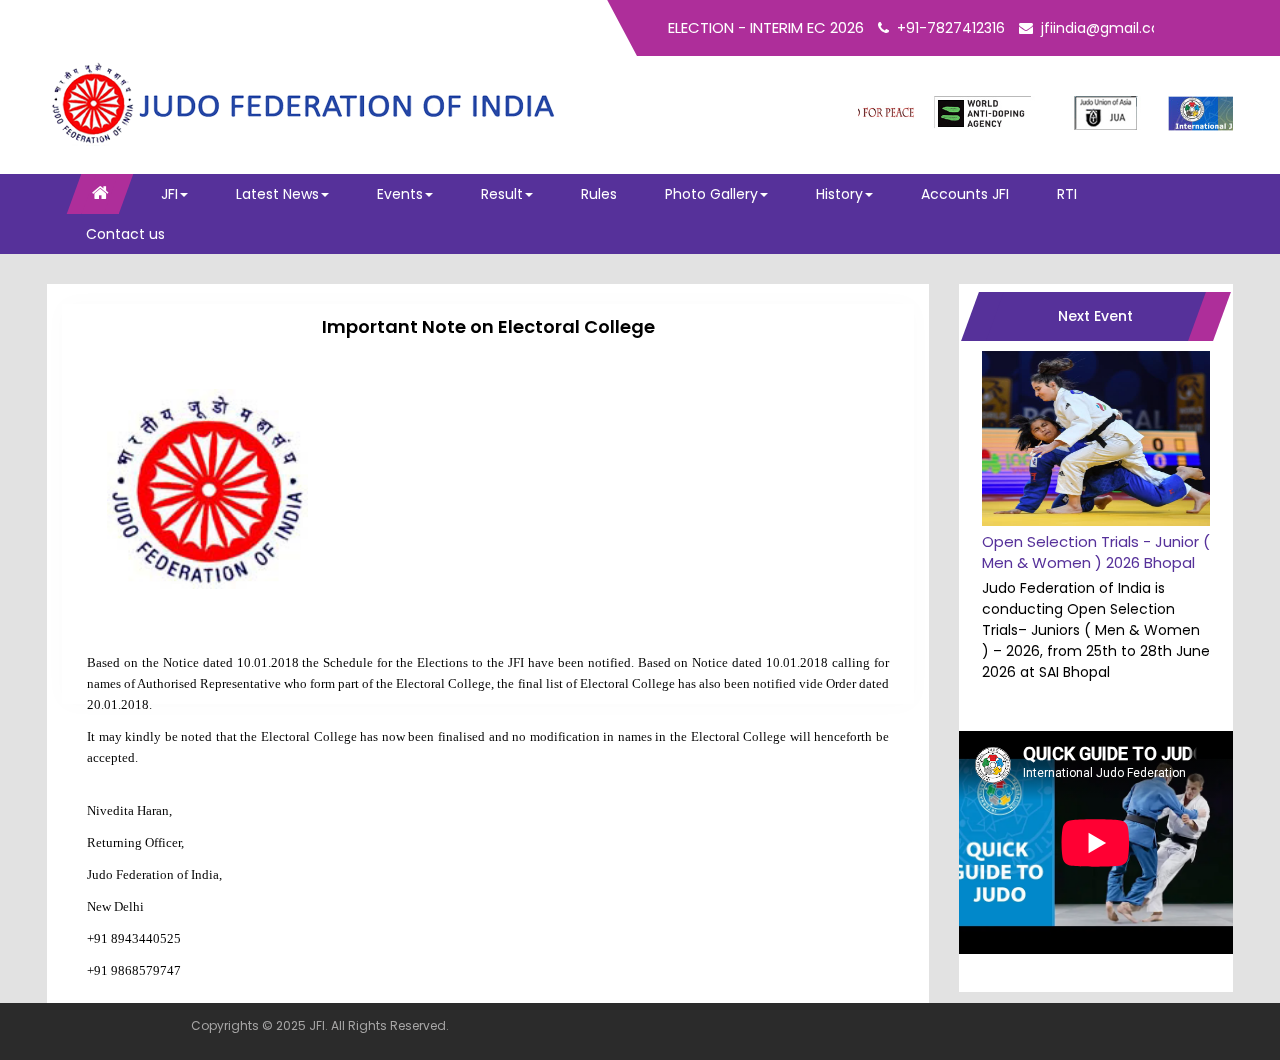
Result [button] (502, 194)
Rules (599, 194)
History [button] (839, 194)
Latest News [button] (277, 194)
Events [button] (400, 194)
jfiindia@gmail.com (1108, 28)
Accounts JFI (965, 194)
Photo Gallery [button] (711, 194)
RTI (1067, 194)
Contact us (125, 234)
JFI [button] (169, 194)
